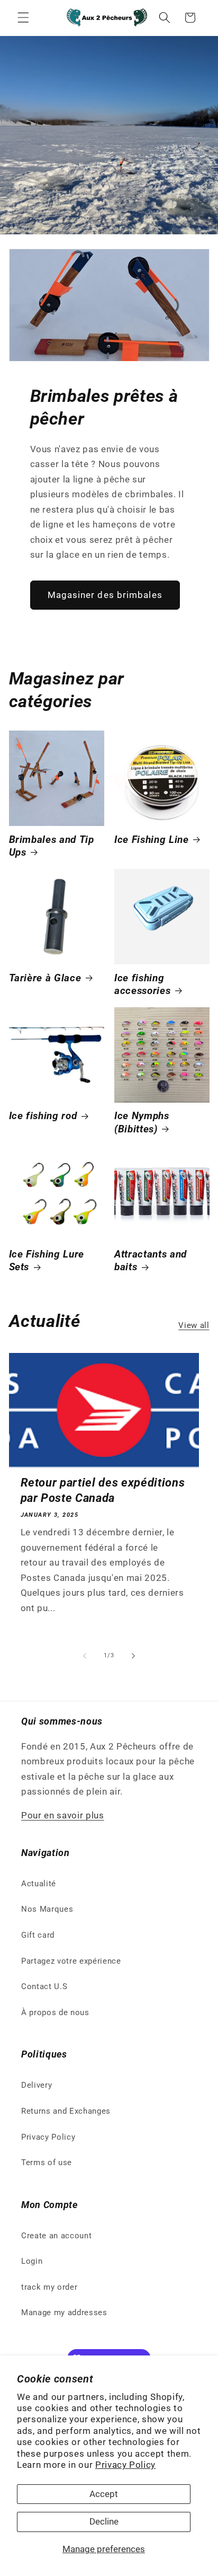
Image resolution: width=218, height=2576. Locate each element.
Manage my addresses (64, 2313)
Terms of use (47, 2162)
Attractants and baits (151, 1261)
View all (194, 1325)
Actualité (39, 1884)
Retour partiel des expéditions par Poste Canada (103, 1490)
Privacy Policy (125, 2465)
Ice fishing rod (43, 1116)
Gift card (38, 1935)
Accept (104, 2494)
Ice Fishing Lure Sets (47, 1261)
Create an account (56, 2236)
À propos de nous (55, 2012)
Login (32, 2261)
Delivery (37, 2085)
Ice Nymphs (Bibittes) (142, 1122)
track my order (49, 2287)
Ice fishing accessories (142, 984)
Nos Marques (47, 1909)
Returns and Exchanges (66, 2111)
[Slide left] (85, 1656)
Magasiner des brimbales (105, 595)
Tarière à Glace (45, 978)
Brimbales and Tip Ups (52, 846)
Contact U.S (44, 1986)
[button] (23, 17)
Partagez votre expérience (71, 1961)
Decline (104, 2522)
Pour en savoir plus (63, 1815)
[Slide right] (133, 1656)
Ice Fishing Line (152, 840)
